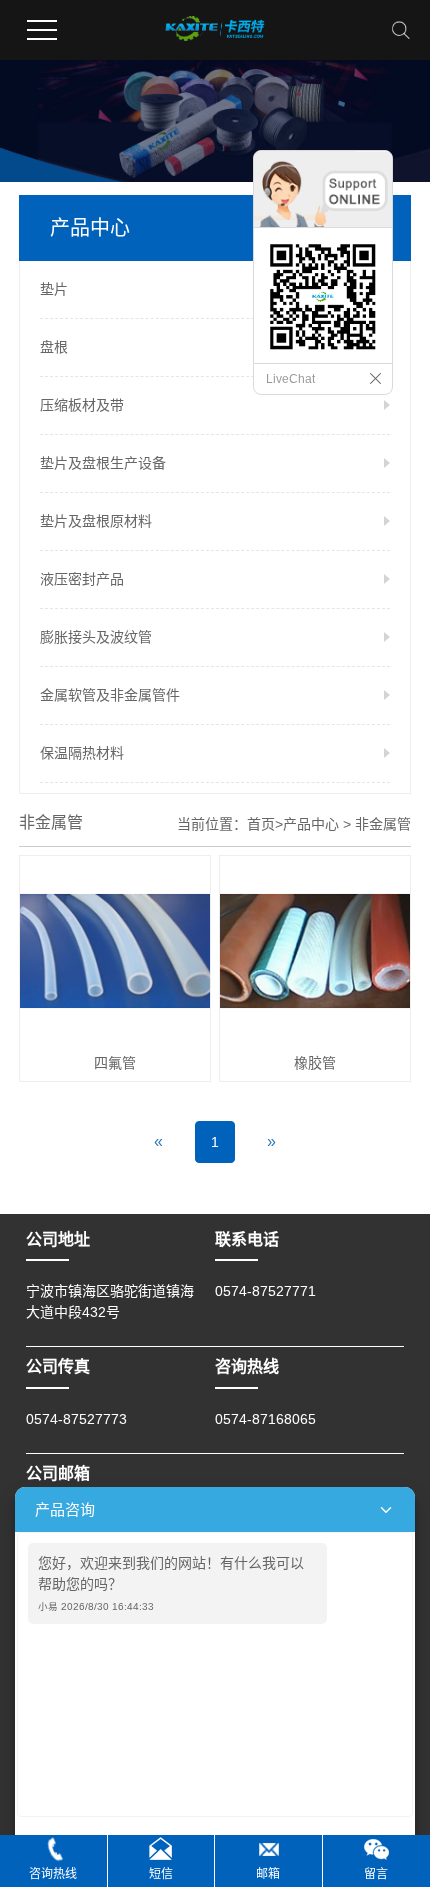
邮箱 (268, 1874)
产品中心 (311, 824)
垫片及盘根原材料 (96, 521)
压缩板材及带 (82, 405)
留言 (376, 1874)
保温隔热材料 (82, 753)
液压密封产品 (82, 579)
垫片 (54, 289)
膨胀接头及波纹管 (96, 637)
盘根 (54, 347)
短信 (161, 1874)
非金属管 (383, 824)
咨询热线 (53, 1874)
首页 (261, 824)
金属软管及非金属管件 (110, 695)
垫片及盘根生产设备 (103, 463)
